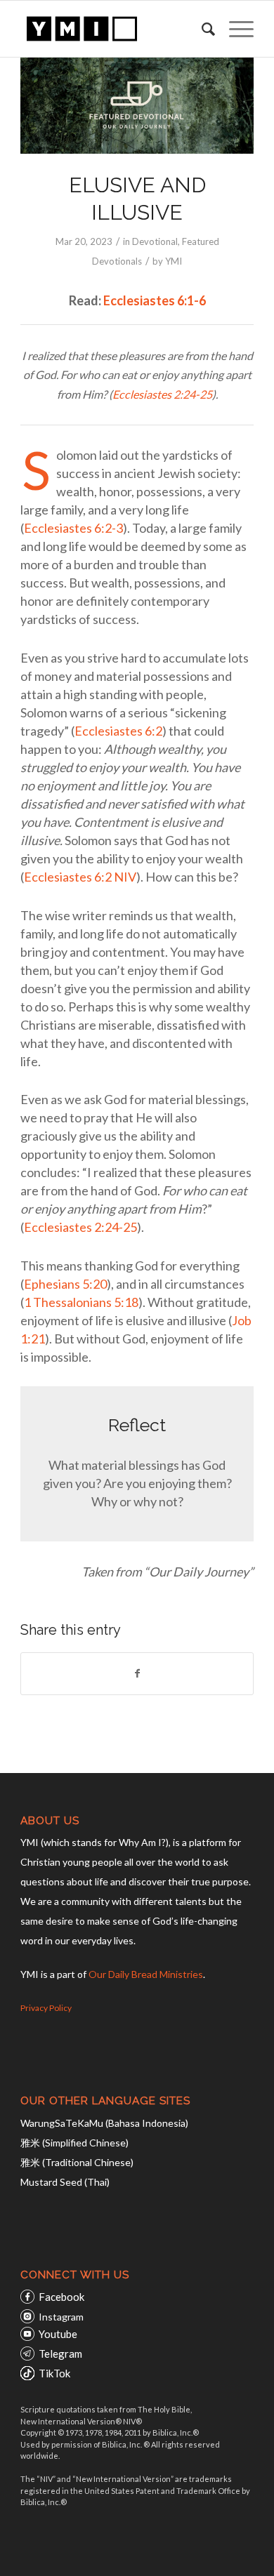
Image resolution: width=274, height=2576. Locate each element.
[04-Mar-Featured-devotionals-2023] (137, 106)
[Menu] (234, 29)
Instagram (61, 2317)
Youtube (58, 2334)
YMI (174, 261)
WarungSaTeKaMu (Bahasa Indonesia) (104, 2123)
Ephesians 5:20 (65, 1284)
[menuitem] (201, 29)
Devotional (155, 241)
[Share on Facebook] (137, 1673)
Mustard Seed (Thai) (65, 2182)
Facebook (61, 2297)
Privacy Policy (46, 2008)
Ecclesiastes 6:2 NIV (80, 877)
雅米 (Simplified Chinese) (74, 2143)
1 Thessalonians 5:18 (81, 1302)
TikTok (54, 2373)
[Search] (201, 29)
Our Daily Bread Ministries (146, 1974)
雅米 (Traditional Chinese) (77, 2162)
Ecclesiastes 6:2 (118, 731)
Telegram (60, 2353)
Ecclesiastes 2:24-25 (162, 394)
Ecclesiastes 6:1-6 (155, 300)
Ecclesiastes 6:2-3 (73, 528)
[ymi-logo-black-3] (113, 29)
